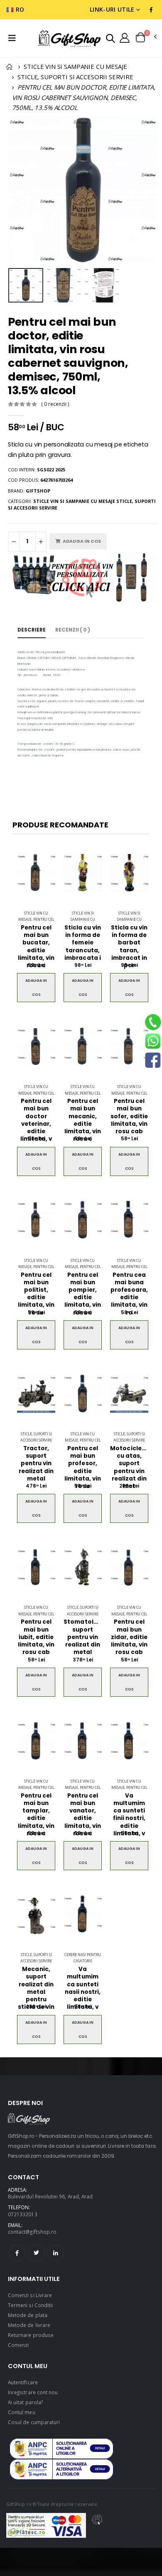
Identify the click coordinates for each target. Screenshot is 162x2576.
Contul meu (22, 2412)
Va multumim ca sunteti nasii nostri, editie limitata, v (83, 1988)
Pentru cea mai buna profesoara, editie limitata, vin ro (129, 1294)
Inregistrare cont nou (33, 2392)
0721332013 (23, 2214)
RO (20, 9)
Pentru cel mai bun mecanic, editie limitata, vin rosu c (83, 1120)
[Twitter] (37, 2253)
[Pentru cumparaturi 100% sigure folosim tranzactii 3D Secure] (46, 2525)
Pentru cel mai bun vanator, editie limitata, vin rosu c (83, 1815)
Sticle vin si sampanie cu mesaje (83, 920)
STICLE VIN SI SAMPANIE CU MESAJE (75, 66)
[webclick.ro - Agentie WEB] (97, 2525)
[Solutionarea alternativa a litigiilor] (61, 2449)
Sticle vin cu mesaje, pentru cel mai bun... (36, 920)
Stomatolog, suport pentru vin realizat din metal (83, 1637)
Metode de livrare (29, 2325)
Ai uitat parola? (25, 2402)
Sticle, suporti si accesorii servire (36, 1437)
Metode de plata (28, 2315)
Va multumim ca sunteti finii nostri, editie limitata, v (129, 1815)
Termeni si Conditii (30, 2305)
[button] (110, 38)
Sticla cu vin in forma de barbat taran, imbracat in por (129, 947)
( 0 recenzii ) (55, 404)
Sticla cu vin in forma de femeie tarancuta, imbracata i (83, 943)
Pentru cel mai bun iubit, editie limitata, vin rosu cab (36, 1637)
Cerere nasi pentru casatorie (83, 1958)
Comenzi (18, 2345)
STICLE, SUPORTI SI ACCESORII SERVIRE (75, 77)
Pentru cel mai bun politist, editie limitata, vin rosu (36, 1294)
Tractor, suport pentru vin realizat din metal (36, 1464)
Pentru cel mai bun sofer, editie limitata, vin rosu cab (129, 1116)
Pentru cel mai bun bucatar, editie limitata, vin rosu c (36, 947)
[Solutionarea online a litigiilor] (61, 2469)
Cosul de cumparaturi (34, 2422)
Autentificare (23, 2382)
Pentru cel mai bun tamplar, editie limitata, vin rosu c (36, 1815)
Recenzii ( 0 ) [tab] (73, 630)
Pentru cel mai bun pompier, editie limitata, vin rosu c (83, 1294)
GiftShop (38, 491)
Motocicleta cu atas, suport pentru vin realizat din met (129, 1467)
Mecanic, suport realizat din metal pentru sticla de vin (36, 1988)
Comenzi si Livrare (30, 2295)
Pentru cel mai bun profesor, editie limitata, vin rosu (83, 1467)
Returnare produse (31, 2335)
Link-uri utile (112, 9)
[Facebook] (17, 2253)
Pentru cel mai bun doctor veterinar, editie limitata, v (36, 1120)
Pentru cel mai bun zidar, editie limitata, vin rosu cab (129, 1637)
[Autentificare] (125, 37)
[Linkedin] (56, 2253)
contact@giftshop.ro (32, 2232)
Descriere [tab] (32, 630)
